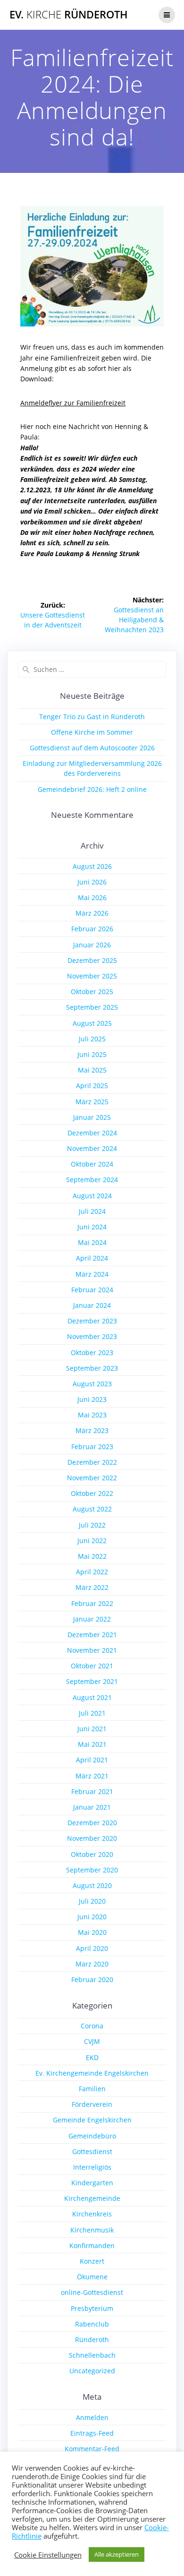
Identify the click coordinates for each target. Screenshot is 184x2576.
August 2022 (92, 1509)
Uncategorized (92, 2371)
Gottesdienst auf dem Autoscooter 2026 (92, 748)
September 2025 (92, 1007)
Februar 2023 (92, 1447)
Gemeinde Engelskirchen (92, 2120)
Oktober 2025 (92, 992)
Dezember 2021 (92, 1635)
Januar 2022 (92, 1619)
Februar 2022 (92, 1603)
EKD (92, 2057)
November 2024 (92, 1148)
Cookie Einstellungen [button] (48, 2555)
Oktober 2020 (92, 1854)
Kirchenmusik (92, 2230)
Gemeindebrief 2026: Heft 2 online (92, 789)
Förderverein (92, 2104)
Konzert (92, 2261)
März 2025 (92, 1102)
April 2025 (92, 1086)
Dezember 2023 (92, 1321)
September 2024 (92, 1180)
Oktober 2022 (92, 1493)
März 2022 (92, 1587)
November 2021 (92, 1650)
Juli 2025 (92, 1039)
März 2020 (92, 1964)
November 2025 (92, 976)
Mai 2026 (92, 897)
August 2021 (92, 1697)
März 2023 (92, 1430)
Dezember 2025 (92, 960)
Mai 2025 (92, 1070)
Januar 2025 (92, 1117)
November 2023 (92, 1336)
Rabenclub (92, 2324)
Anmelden (92, 2417)
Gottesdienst (92, 2151)
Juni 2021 (92, 1729)
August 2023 (92, 1384)
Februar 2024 (92, 1290)
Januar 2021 (92, 1807)
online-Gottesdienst (92, 2292)
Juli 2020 (92, 1901)
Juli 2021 (92, 1713)
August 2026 (92, 866)
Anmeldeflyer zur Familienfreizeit (73, 403)
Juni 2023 (92, 1399)
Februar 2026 (92, 929)
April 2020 (92, 1948)
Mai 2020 (92, 1932)
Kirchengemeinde (92, 2198)
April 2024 (92, 1258)
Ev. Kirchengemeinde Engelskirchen (92, 2073)
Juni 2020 (92, 1917)
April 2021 (92, 1760)
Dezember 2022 (92, 1462)
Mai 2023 (92, 1415)
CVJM (92, 2041)
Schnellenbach (92, 2355)
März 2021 (92, 1776)
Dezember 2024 (92, 1133)
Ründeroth (92, 2340)
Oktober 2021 (92, 1666)
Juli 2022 (92, 1525)
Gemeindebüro (92, 2136)
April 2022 (92, 1572)
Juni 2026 (92, 882)
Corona (92, 2026)
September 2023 (92, 1368)
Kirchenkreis (92, 2214)
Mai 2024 (92, 1242)
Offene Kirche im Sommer (92, 732)
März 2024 (92, 1274)
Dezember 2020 (92, 1823)
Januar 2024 (92, 1305)
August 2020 (92, 1885)
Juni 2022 (92, 1541)
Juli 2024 (92, 1211)
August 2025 (92, 1023)
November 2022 (92, 1478)
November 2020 (92, 1838)
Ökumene (92, 2277)
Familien (92, 2089)
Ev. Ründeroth (69, 15)
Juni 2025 (92, 1054)
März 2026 (92, 913)
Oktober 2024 (92, 1164)
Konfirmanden (92, 2245)
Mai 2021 (92, 1744)
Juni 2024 (92, 1227)
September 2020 (92, 1870)
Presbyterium (92, 2308)
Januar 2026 (92, 945)
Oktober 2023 (92, 1352)
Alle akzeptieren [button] (117, 2554)
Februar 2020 (92, 1979)
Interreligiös (92, 2167)
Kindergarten (92, 2183)
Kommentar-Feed (92, 2449)
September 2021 (92, 1681)
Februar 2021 (92, 1791)
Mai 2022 (92, 1556)
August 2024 (92, 1196)
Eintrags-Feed (92, 2433)
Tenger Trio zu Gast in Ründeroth (92, 717)
